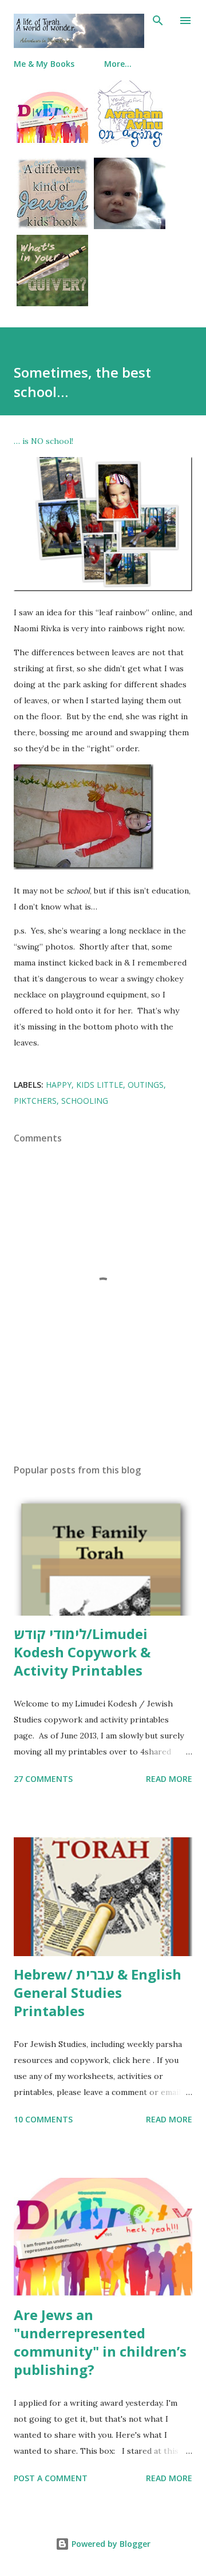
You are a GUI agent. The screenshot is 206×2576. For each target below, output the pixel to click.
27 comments (43, 1779)
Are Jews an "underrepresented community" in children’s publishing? (100, 2342)
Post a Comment (51, 2478)
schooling (85, 1101)
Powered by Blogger (110, 2544)
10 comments (43, 2119)
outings (146, 1085)
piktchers (35, 1101)
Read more (169, 1779)
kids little (100, 1085)
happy (59, 1085)
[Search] (158, 21)
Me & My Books (44, 64)
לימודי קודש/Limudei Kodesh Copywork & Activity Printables (82, 1652)
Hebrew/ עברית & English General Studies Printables (98, 1992)
